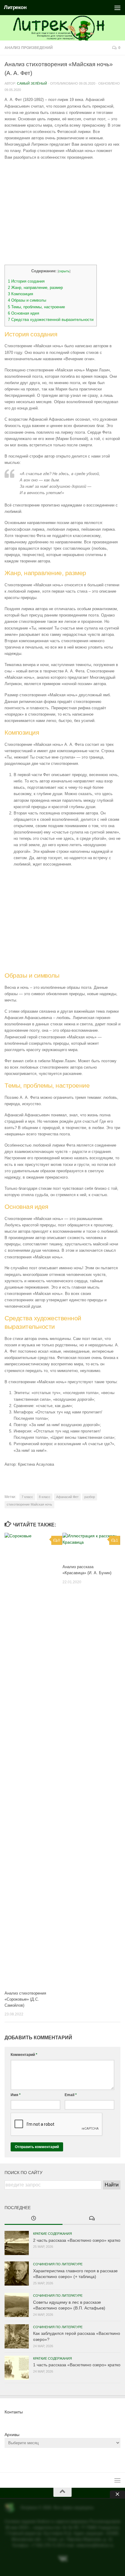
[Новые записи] (34, 2219)
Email (71, 2095)
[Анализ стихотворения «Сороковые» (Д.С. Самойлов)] (33, 1759)
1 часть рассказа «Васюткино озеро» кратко (77, 2365)
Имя (16, 2095)
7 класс (27, 1497)
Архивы (12, 2435)
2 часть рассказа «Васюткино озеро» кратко (77, 2240)
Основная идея (24, 313)
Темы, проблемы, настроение (36, 307)
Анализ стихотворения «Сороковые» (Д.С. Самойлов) (25, 1999)
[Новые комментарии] (91, 2219)
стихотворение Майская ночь (29, 1504)
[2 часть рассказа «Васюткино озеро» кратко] (17, 2243)
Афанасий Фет (67, 1497)
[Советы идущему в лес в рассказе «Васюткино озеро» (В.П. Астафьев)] (17, 2305)
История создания (26, 281)
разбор (90, 1497)
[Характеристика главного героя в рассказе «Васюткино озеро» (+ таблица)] (17, 2273)
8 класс (45, 1497)
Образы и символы (27, 300)
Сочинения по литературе (58, 2264)
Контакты (14, 2412)
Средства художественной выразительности (51, 320)
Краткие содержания (52, 2234)
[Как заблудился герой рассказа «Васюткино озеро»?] (17, 2336)
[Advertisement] (62, 212)
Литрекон (15, 7)
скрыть (64, 271)
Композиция (20, 294)
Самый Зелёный (32, 83)
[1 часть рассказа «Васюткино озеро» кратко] (17, 2368)
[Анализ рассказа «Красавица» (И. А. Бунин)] (91, 1546)
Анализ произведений (29, 48)
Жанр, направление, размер (35, 288)
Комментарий (24, 2055)
